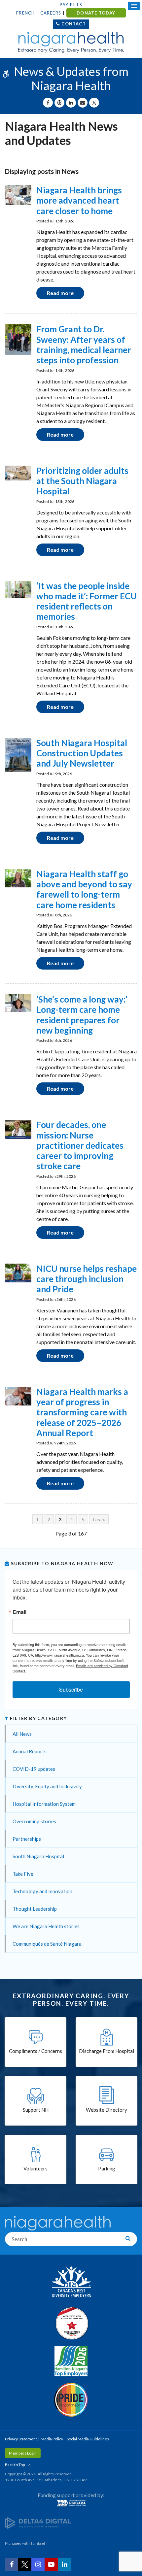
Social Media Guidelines (88, 2439)
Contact (73, 24)
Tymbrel (38, 2543)
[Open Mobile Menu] (134, 6)
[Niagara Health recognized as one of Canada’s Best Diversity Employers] (71, 2283)
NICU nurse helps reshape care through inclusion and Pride (87, 1279)
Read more (60, 293)
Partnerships (27, 1839)
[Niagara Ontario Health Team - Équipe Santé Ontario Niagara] (71, 2503)
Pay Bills (71, 5)
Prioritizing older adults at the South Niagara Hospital (82, 481)
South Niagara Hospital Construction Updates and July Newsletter (82, 753)
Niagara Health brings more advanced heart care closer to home (79, 200)
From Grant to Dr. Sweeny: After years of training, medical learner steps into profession (84, 345)
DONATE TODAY (96, 13)
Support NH (36, 2110)
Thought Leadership (35, 1909)
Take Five (23, 1874)
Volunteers (35, 2168)
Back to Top (15, 2465)
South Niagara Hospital (38, 1856)
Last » (99, 1519)
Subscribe (71, 1689)
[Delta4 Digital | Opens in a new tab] (38, 2522)
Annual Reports (30, 1751)
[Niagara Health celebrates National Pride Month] (71, 2400)
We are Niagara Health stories (46, 1926)
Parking (107, 2168)
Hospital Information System (44, 1804)
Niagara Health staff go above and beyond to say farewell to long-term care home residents (84, 889)
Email (19, 1612)
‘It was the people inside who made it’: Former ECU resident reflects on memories (87, 601)
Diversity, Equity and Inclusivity (47, 1786)
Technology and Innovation (42, 1891)
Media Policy (52, 2439)
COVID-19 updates (34, 1769)
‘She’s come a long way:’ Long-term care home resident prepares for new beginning (82, 1015)
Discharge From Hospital (106, 2051)
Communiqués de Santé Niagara (47, 1944)
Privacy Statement (21, 2439)
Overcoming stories (34, 1821)
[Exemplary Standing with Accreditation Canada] (71, 2323)
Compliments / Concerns (35, 2051)
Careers (51, 13)
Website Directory (106, 2110)
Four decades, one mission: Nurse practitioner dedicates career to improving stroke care (80, 1145)
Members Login (23, 2453)
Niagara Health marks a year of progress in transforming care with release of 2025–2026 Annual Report (82, 1412)
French (25, 13)
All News (22, 1734)
